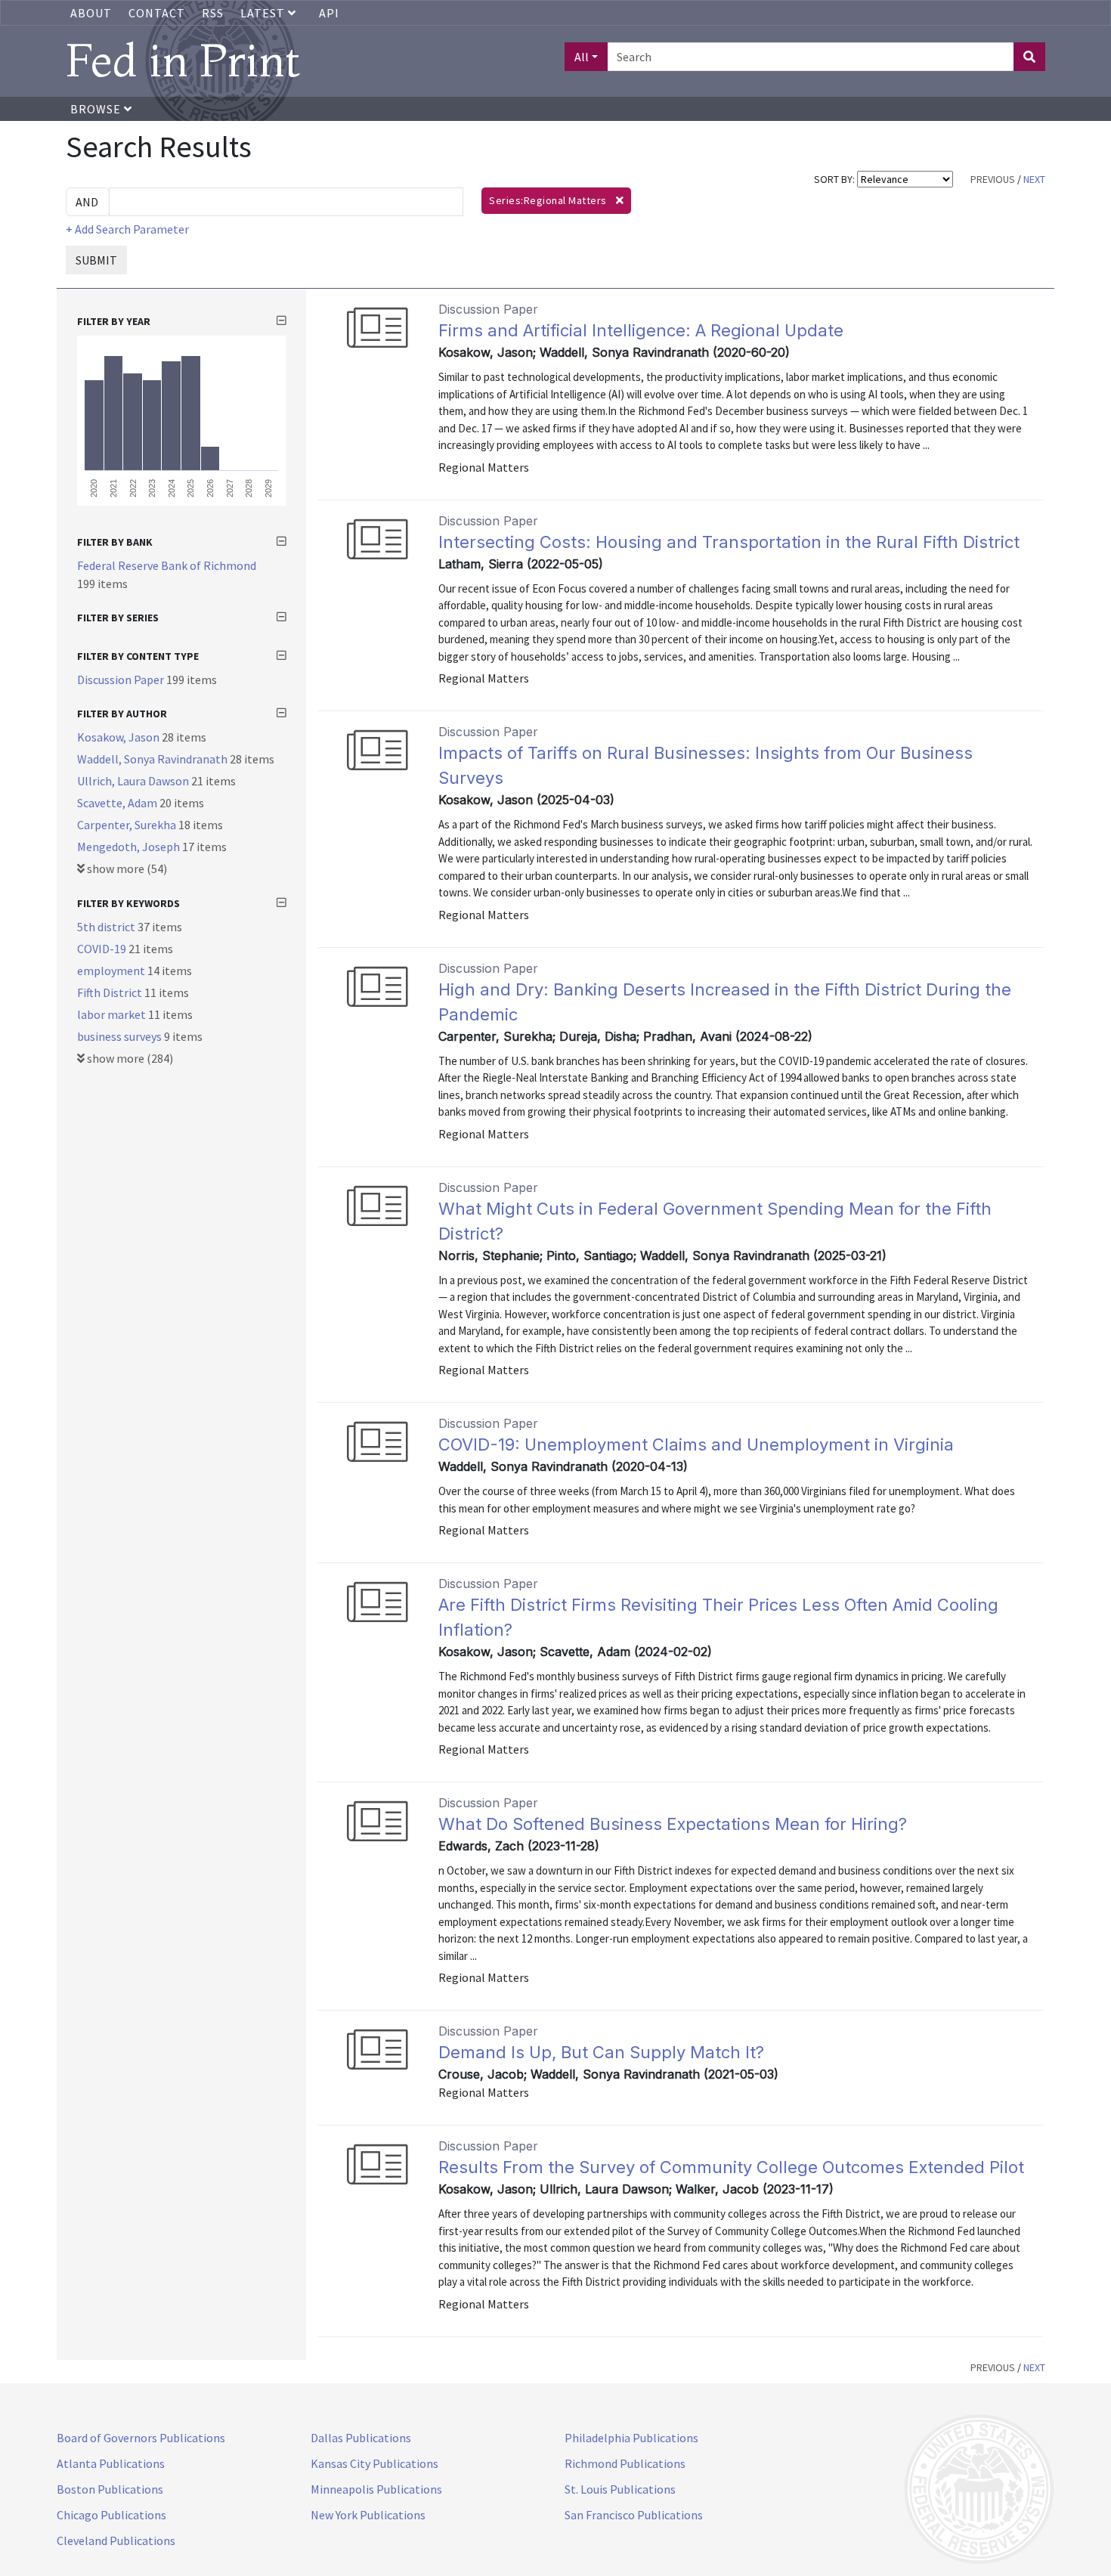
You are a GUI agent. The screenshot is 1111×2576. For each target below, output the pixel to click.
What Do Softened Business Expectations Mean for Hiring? (673, 1824)
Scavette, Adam (118, 803)
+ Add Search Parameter (127, 229)
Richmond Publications (625, 2463)
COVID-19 (103, 949)
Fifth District (111, 992)
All (582, 57)
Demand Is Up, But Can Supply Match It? (601, 2052)
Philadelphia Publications (631, 2438)
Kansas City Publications (374, 2463)
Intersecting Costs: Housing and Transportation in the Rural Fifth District (729, 542)
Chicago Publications (111, 2515)
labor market (113, 1014)
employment (112, 971)
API (329, 13)
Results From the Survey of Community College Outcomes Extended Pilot (731, 2167)
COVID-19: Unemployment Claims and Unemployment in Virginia (696, 1444)
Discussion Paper (122, 680)
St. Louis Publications (620, 2489)
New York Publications (368, 2515)
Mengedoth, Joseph (130, 847)
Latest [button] (264, 13)
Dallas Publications (361, 2438)
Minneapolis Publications (376, 2489)
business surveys (121, 1036)
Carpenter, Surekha (128, 825)
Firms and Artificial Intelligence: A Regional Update (641, 330)
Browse (97, 109)
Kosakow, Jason (119, 737)
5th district (107, 927)
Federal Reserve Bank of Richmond (167, 565)
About (91, 13)
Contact (157, 13)
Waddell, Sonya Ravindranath (153, 759)
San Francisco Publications (634, 2515)
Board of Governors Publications (141, 2438)
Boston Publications (110, 2489)
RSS (213, 13)
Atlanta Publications (111, 2463)
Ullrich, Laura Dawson (134, 781)
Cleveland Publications (116, 2540)
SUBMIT (96, 260)
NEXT (1034, 179)
